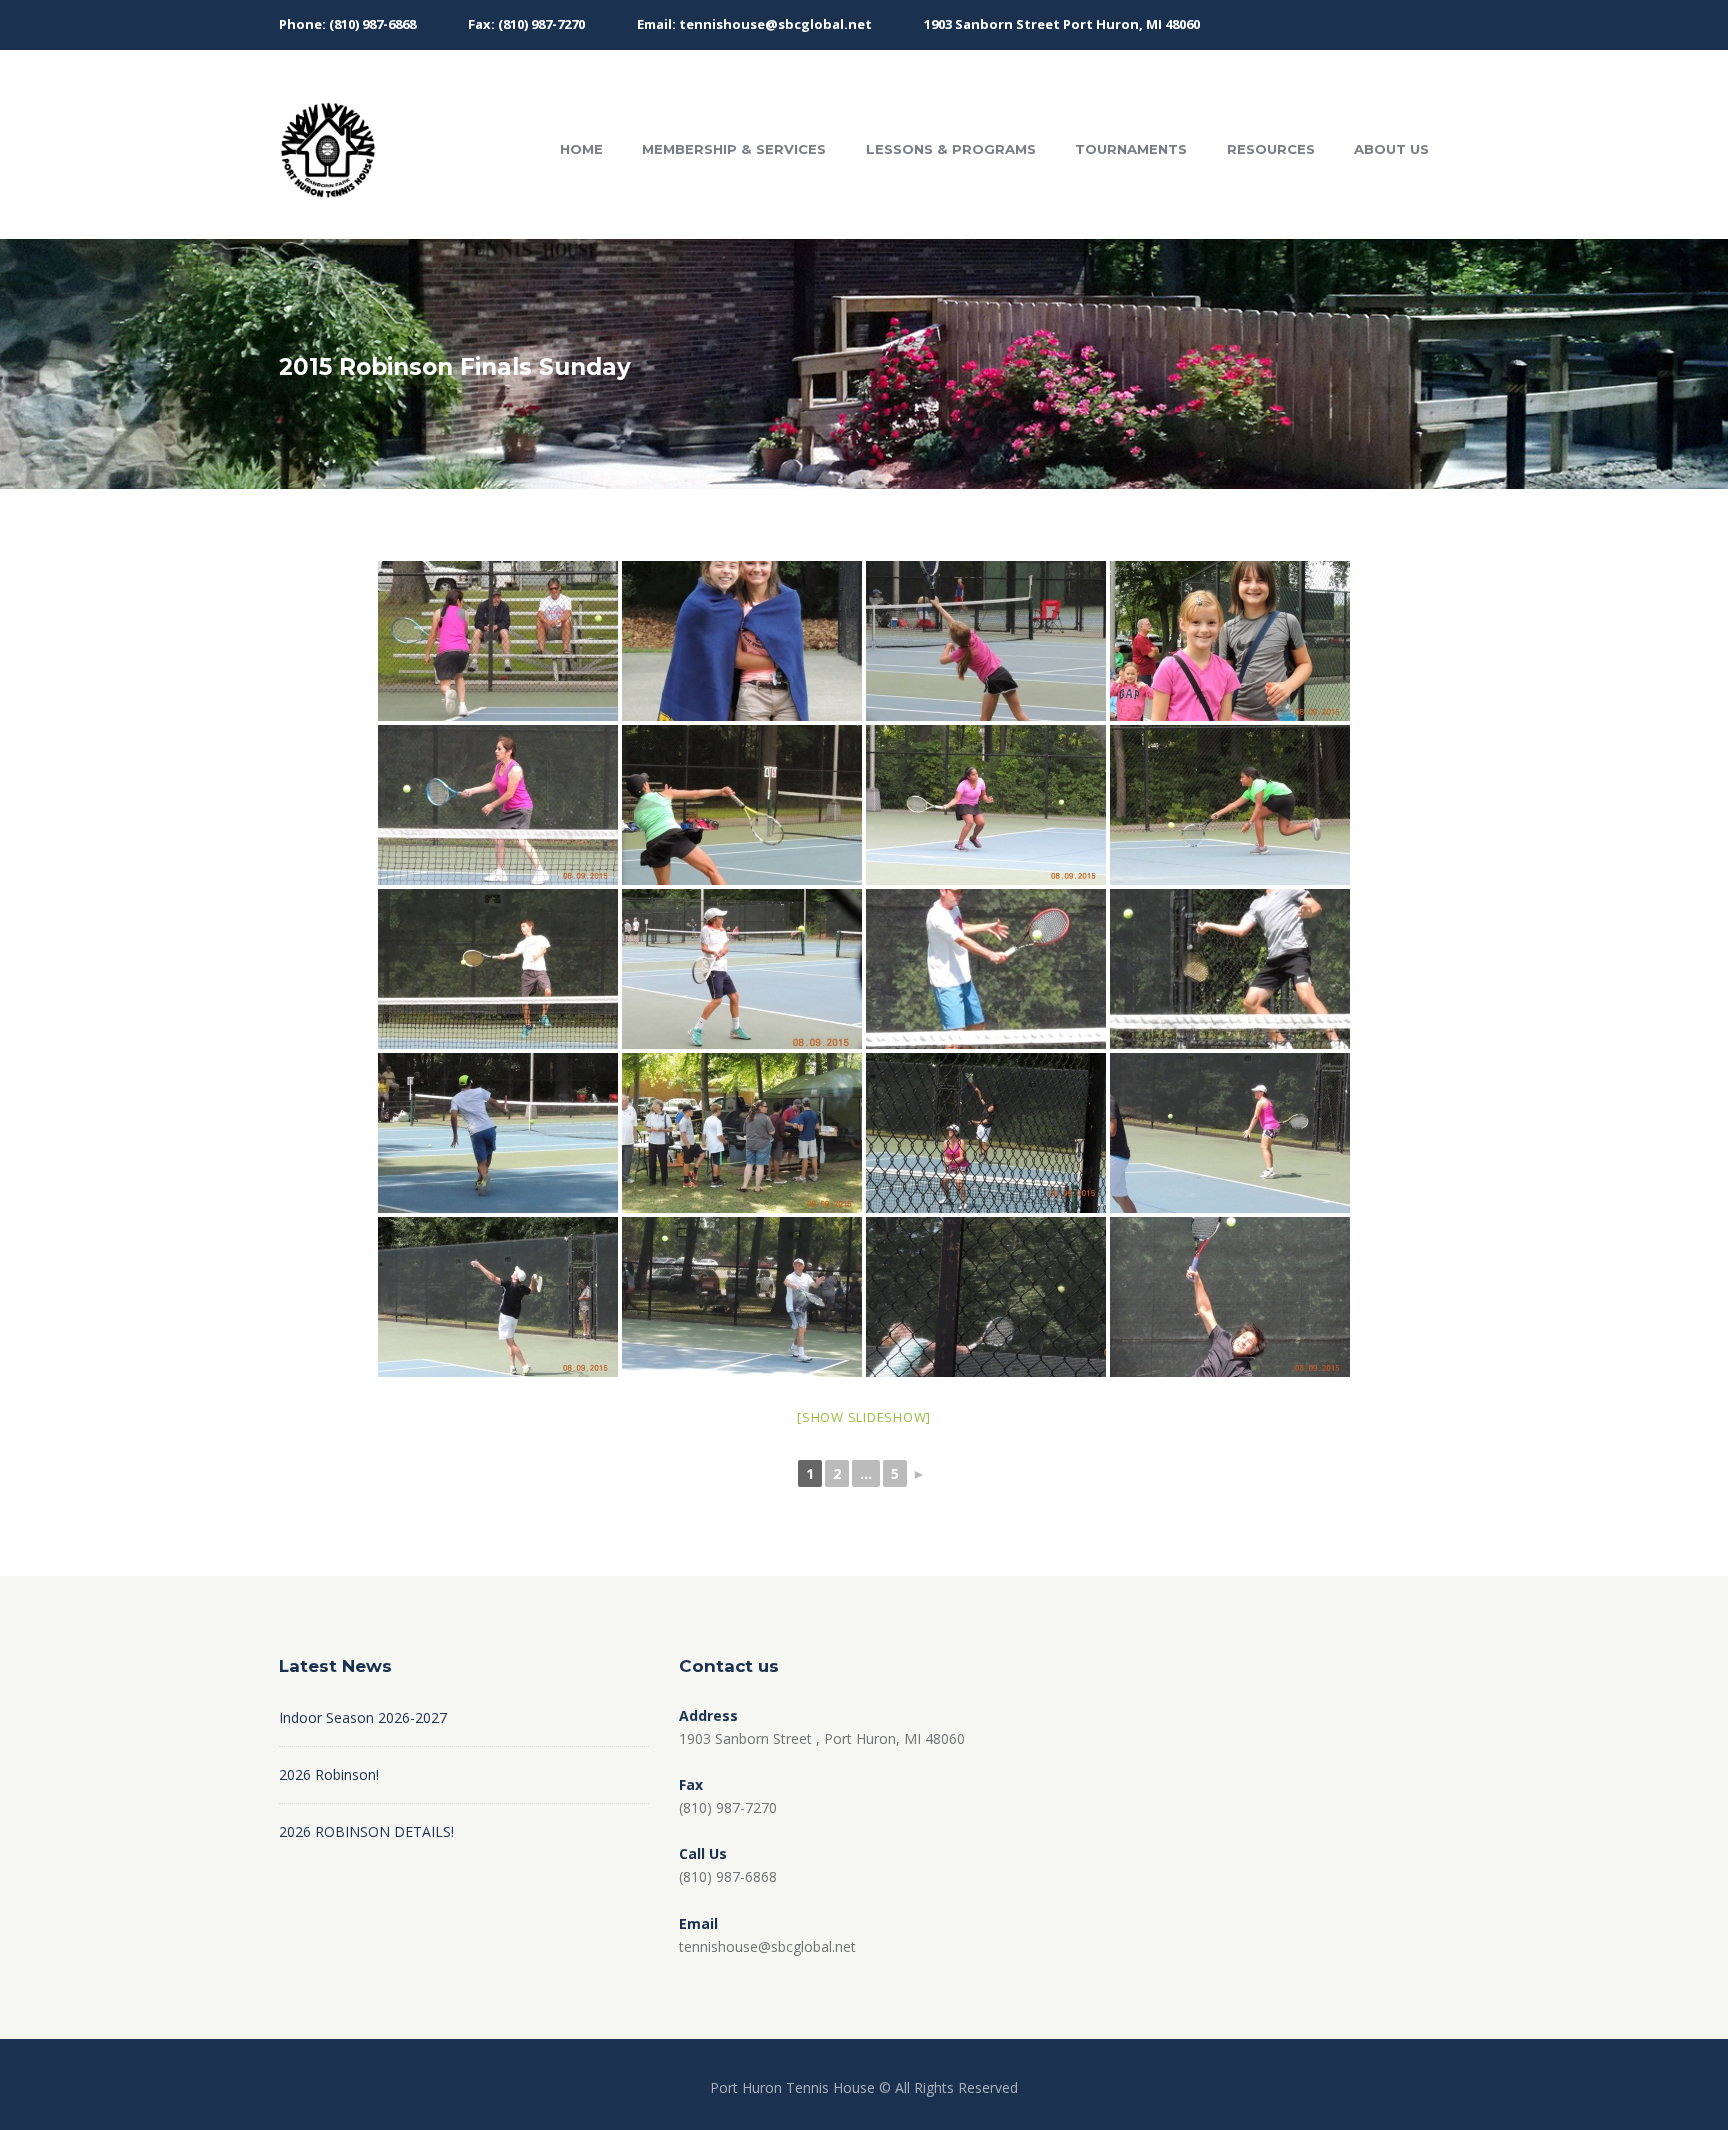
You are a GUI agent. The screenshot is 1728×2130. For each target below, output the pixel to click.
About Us (1391, 149)
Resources (1271, 149)
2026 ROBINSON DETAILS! (366, 1831)
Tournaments (1131, 149)
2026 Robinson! (329, 1774)
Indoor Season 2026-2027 (363, 1717)
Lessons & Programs (951, 149)
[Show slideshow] (864, 1417)
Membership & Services (734, 149)
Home (581, 149)
